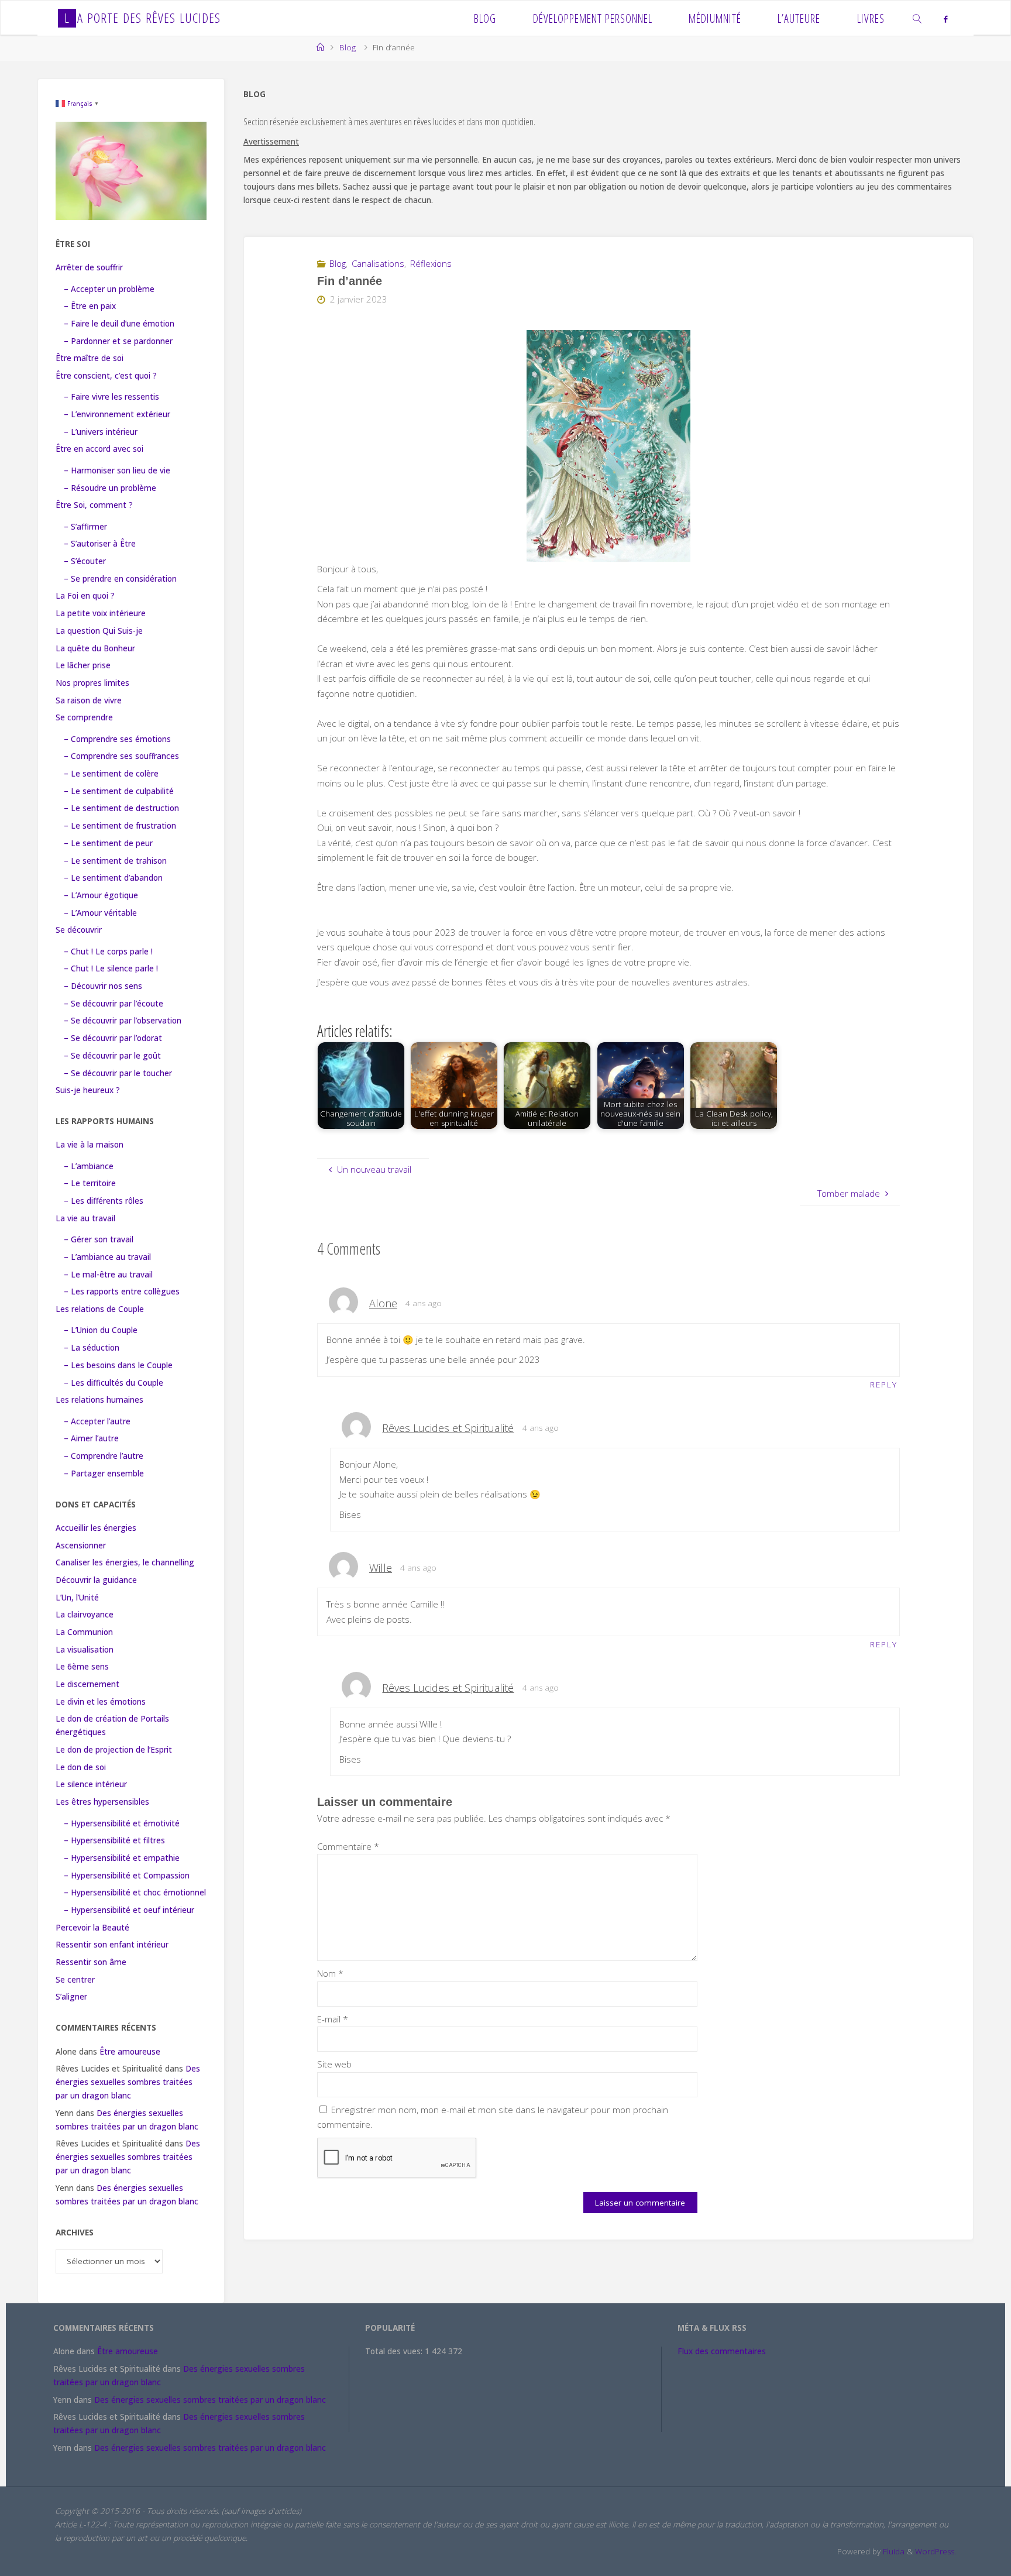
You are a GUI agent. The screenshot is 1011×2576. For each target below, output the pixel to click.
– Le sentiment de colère (111, 774)
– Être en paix (90, 306)
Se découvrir (79, 930)
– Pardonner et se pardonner (118, 341)
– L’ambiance (89, 1166)
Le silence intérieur (91, 1784)
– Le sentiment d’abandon (113, 878)
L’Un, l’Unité (77, 1598)
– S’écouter (85, 561)
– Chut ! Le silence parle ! (111, 968)
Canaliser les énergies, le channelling (125, 1562)
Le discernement (87, 1684)
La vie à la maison (90, 1145)
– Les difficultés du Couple (114, 1383)
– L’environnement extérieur (117, 414)
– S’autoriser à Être (100, 544)
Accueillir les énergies (96, 1528)
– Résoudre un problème (110, 488)
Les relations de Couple (100, 1309)
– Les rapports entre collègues (122, 1292)
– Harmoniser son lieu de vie (117, 470)
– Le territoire (90, 1183)
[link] (918, 18)
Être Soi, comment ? (94, 505)
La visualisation (85, 1650)
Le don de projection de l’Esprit (114, 1750)
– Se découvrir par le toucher (118, 1073)
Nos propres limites (92, 683)
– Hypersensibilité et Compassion (127, 1876)
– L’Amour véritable (100, 913)
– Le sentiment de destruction (121, 808)
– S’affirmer (85, 527)
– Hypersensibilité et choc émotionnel (135, 1892)
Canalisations (378, 263)
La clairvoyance (85, 1615)
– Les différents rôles (104, 1201)
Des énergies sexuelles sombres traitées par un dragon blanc (128, 2082)
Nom (330, 1973)
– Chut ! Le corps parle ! (108, 952)
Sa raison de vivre (89, 700)
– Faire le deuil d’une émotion (119, 324)
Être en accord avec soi (99, 449)
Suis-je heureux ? (88, 1090)
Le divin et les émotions (101, 1702)
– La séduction (92, 1348)
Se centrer (75, 1980)
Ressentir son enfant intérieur (112, 1945)
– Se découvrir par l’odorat (113, 1038)
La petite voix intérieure (101, 613)
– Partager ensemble (104, 1474)
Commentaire (348, 1846)
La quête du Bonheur (95, 648)
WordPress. (936, 2551)
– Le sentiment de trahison (115, 861)
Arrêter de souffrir (89, 267)
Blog (348, 47)
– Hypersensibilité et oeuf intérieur (129, 1910)
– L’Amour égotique (101, 895)
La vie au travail (85, 1218)
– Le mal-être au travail (108, 1275)
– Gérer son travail (99, 1239)
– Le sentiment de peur (108, 843)
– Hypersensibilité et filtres (114, 1840)
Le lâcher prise (83, 665)
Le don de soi (81, 1767)
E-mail (333, 2019)
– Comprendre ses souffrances (121, 756)
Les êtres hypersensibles (102, 1802)
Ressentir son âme (91, 1962)
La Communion (84, 1632)
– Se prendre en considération (120, 579)
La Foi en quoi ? (85, 596)
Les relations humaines (99, 1400)
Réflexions (431, 263)
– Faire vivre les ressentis (111, 397)
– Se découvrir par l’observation (123, 1021)
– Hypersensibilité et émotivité (122, 1823)
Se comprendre (84, 717)
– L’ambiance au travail (107, 1257)
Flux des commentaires (722, 2351)
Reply (884, 1385)
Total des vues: (395, 2351)
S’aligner (71, 1997)
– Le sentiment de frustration (120, 826)
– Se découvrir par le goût (112, 1056)
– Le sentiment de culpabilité (119, 791)
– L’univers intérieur (101, 432)
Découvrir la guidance (96, 1580)
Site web (334, 2064)
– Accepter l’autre (97, 1421)
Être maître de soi (90, 358)
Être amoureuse (130, 2052)
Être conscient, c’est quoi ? (106, 376)
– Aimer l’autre (91, 1438)
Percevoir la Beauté (92, 1928)
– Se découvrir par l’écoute (114, 1004)
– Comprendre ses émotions (117, 739)
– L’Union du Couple (101, 1330)
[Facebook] (945, 19)
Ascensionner (81, 1545)
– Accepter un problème (109, 289)
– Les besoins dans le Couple (118, 1365)
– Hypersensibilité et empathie (122, 1858)
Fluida (893, 2551)
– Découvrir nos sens (103, 986)
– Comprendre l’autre (104, 1456)
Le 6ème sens (82, 1667)
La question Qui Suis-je (99, 631)
